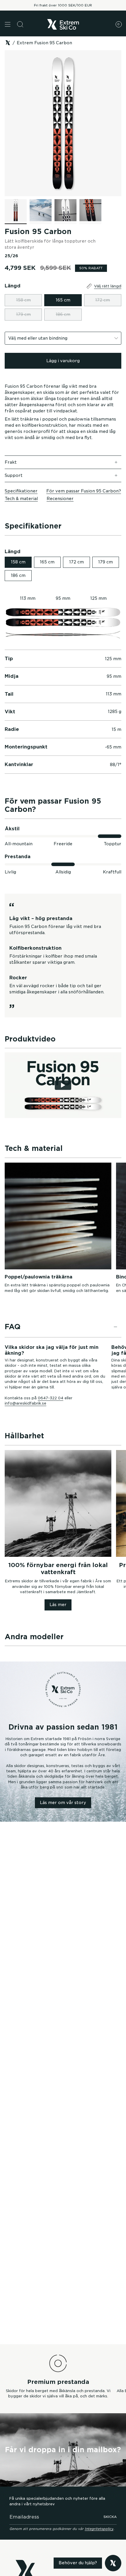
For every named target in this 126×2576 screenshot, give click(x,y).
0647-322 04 (51, 1398)
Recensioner (60, 499)
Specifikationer (21, 491)
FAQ (13, 1327)
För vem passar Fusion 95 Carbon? (84, 491)
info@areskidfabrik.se (25, 1403)
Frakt (11, 462)
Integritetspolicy (99, 2529)
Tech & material (21, 499)
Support (14, 475)
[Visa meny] (8, 24)
